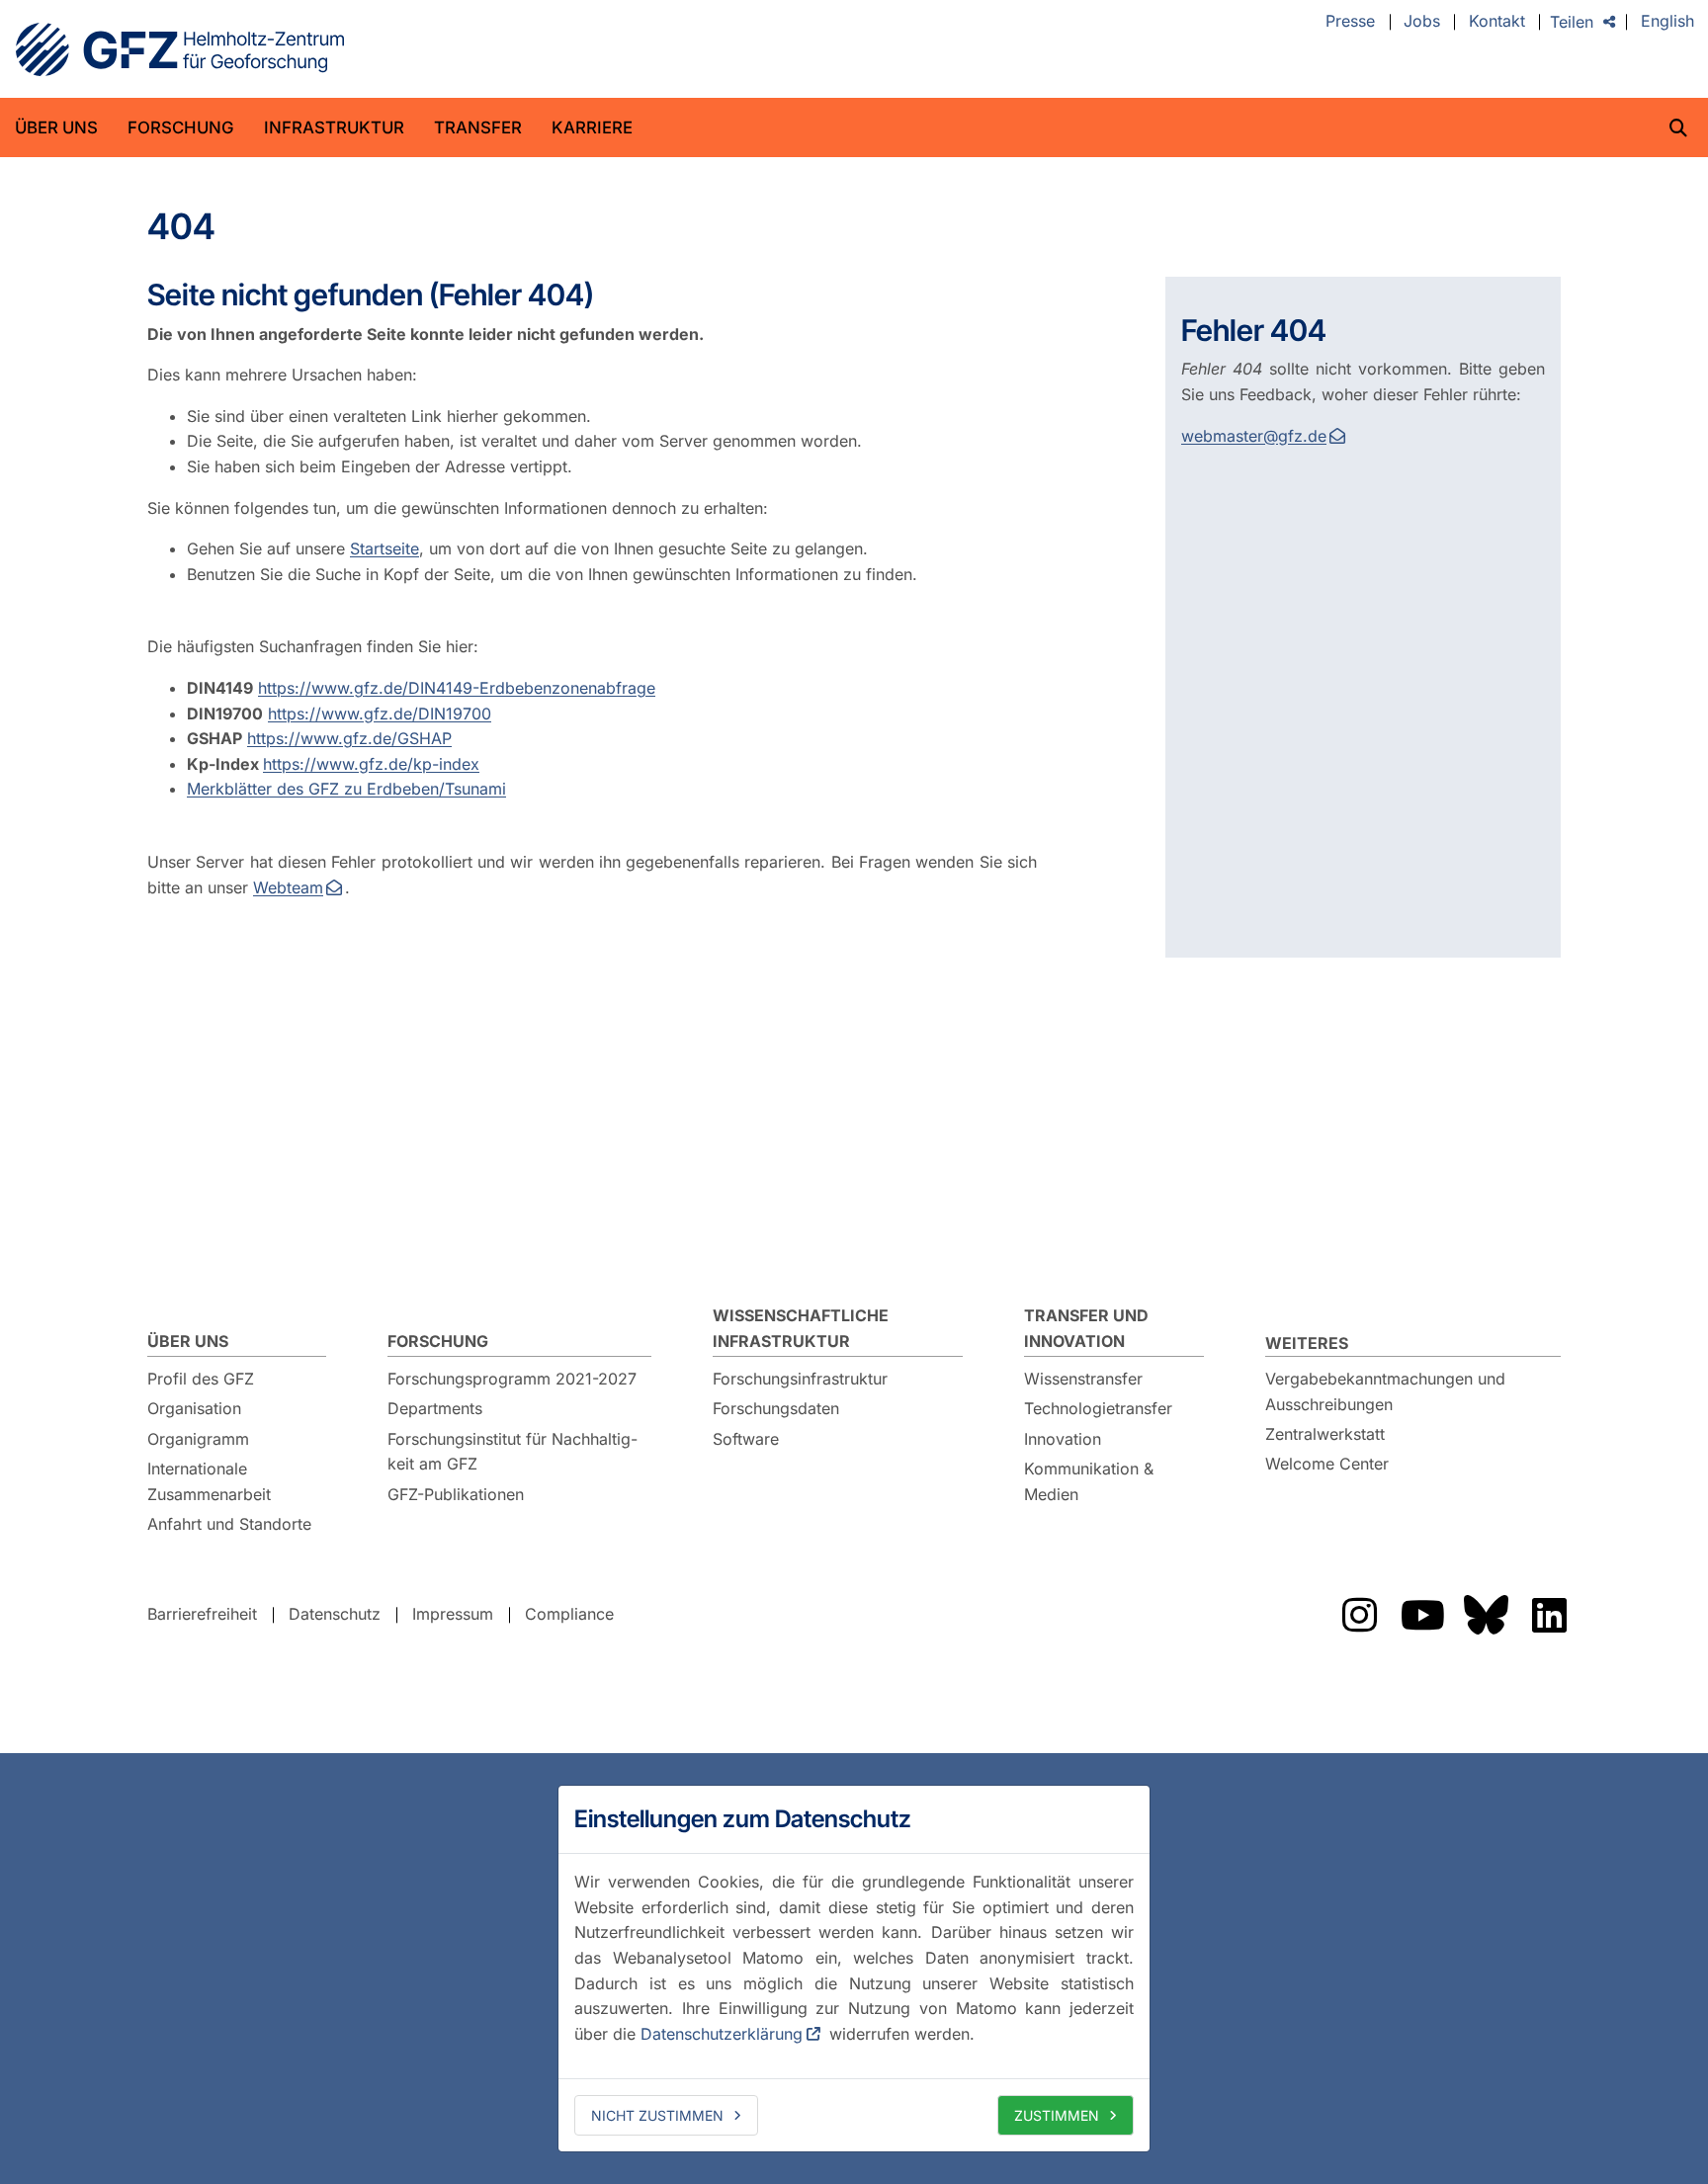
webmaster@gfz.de (1254, 436)
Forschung (181, 127)
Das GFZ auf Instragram (1359, 1615)
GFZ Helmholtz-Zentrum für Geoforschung (180, 49)
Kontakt (1497, 22)
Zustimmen (1057, 2115)
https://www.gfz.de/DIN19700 (380, 714)
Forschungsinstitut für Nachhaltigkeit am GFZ (512, 1452)
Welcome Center (1327, 1464)
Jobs (1422, 22)
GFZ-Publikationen (456, 1494)
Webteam (288, 887)
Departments (435, 1408)
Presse (1350, 22)
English (1667, 22)
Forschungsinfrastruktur (800, 1379)
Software (746, 1439)
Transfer (478, 127)
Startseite (384, 548)
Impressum (453, 1614)
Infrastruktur (334, 127)
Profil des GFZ (201, 1379)
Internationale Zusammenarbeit (209, 1481)
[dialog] (854, 1969)
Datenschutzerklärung (722, 2034)
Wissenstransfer (1083, 1379)
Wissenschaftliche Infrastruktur (801, 1328)
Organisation (194, 1408)
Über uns (56, 127)
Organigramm (198, 1439)
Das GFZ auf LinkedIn (1549, 1615)
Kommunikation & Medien (1089, 1481)
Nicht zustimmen (657, 2115)
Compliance (569, 1614)
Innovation (1063, 1439)
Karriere (592, 127)
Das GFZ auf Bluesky (1486, 1615)
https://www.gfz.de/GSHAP (349, 738)
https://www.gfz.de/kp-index (371, 764)
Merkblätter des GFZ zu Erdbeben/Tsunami (346, 789)
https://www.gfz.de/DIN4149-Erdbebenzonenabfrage (457, 688)
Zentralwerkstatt (1325, 1434)
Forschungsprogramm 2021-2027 (512, 1379)
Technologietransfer (1098, 1408)
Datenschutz (335, 1614)
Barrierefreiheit (202, 1614)
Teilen (1572, 22)
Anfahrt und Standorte (229, 1524)
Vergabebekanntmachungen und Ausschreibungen (1385, 1391)
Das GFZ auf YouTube (1422, 1615)
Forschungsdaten (776, 1408)
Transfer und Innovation (1086, 1328)
